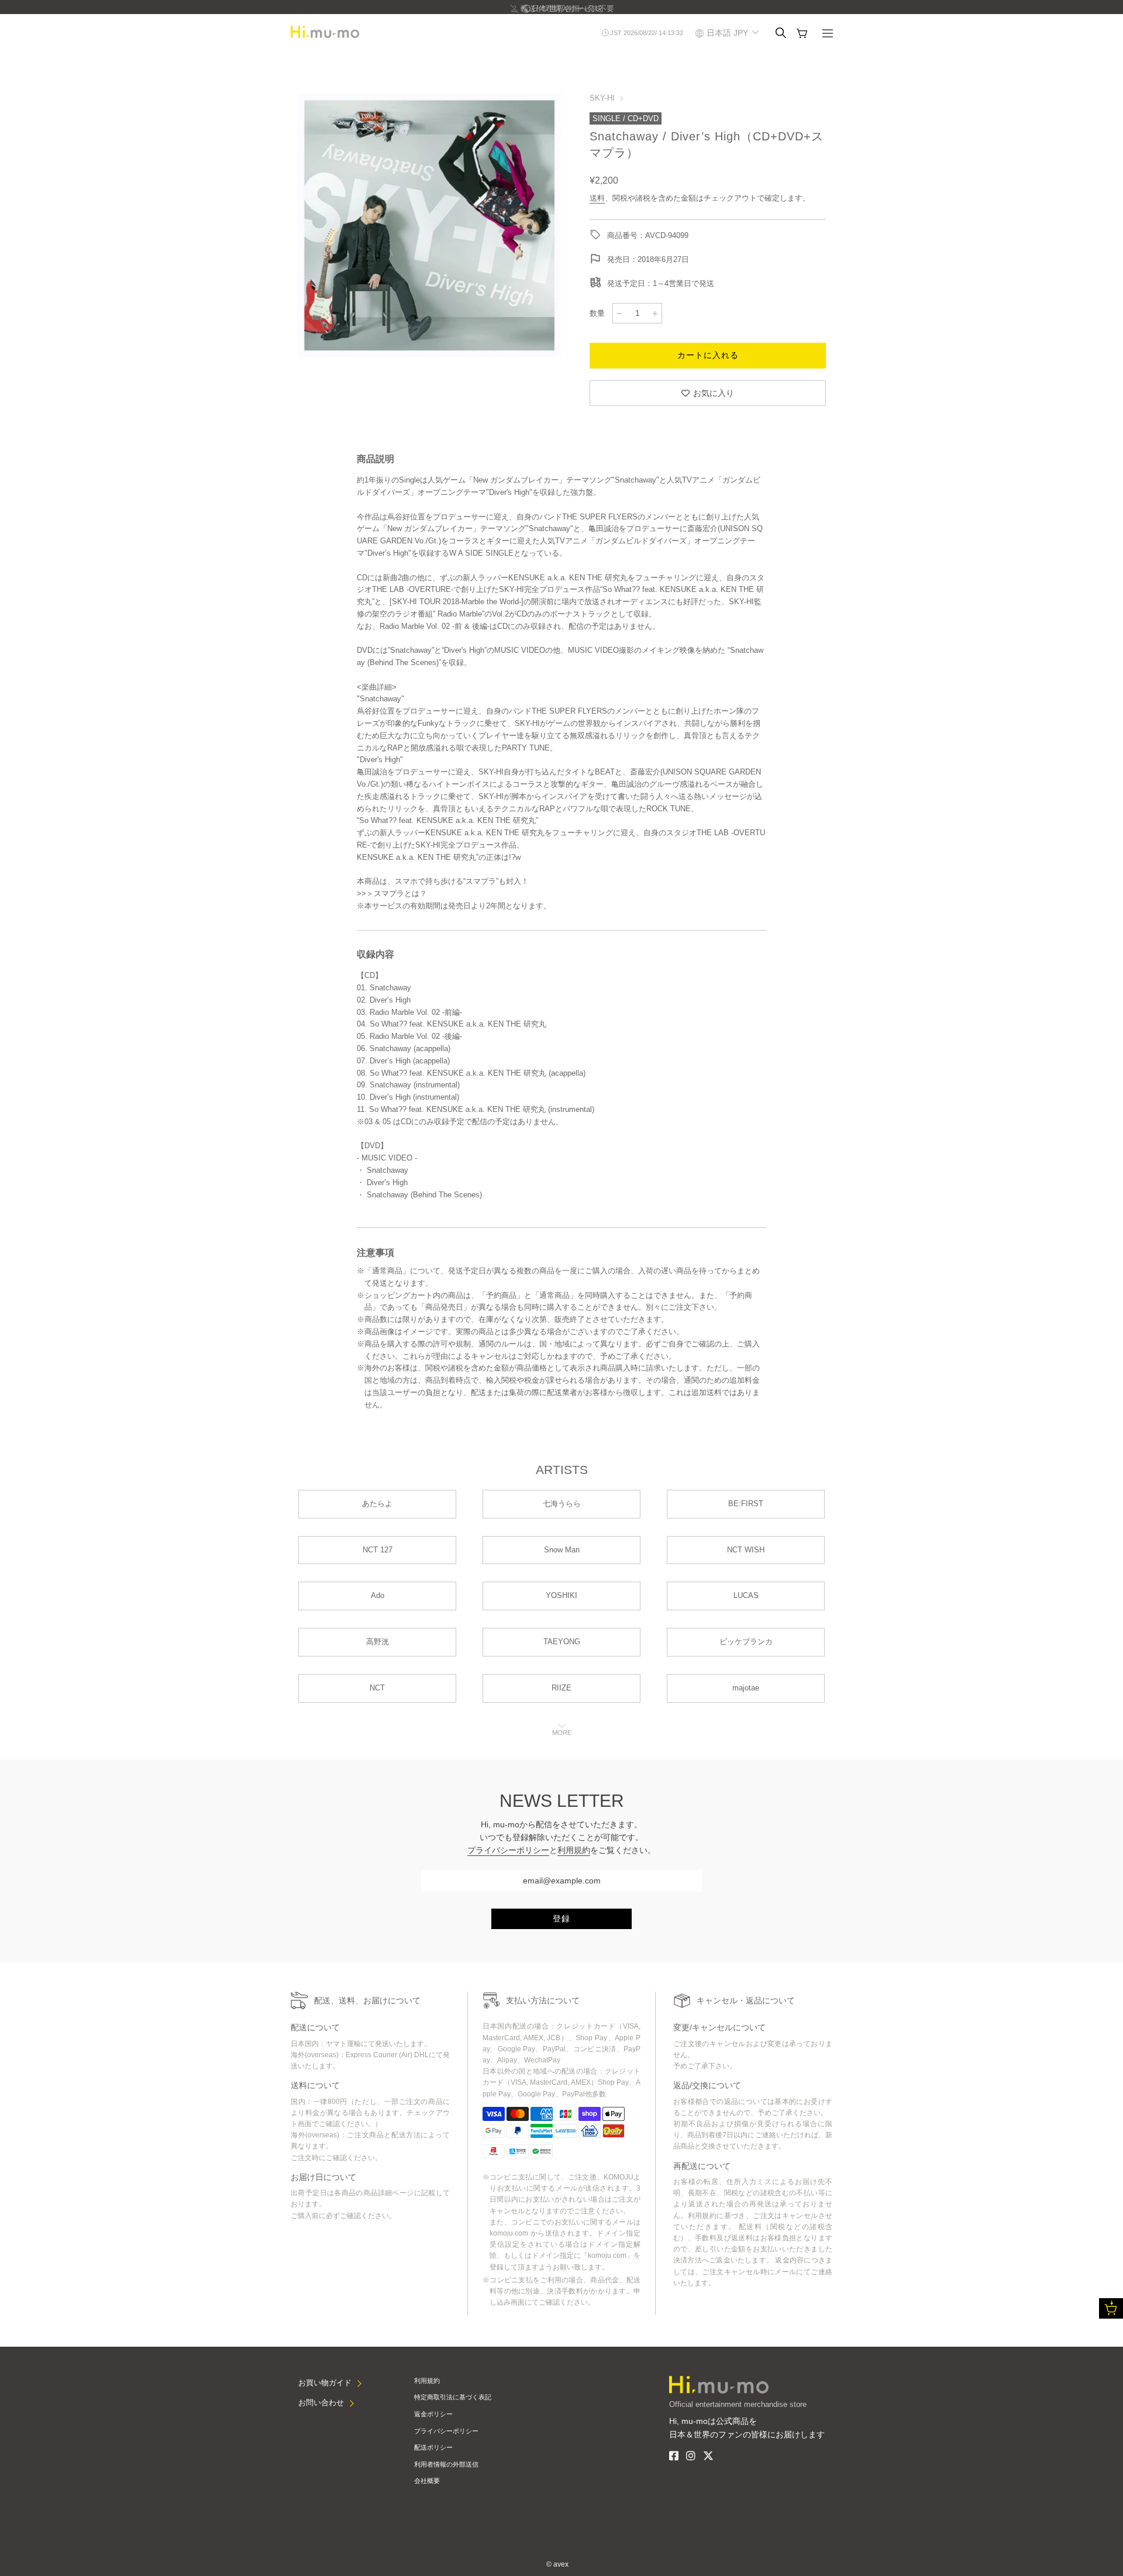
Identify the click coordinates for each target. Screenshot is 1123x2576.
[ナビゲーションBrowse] (828, 35)
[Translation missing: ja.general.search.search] (781, 33)
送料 (597, 198)
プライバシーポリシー (508, 1850)
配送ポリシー (433, 2447)
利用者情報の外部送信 (446, 2464)
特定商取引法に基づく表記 (453, 2397)
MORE (562, 1733)
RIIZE (561, 1688)
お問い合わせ (321, 2403)
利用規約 (574, 1850)
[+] (655, 313)
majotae (746, 1688)
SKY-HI (602, 98)
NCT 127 (378, 1550)
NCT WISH (746, 1550)
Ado (378, 1595)
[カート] (802, 33)
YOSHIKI (561, 1595)
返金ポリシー (433, 2414)
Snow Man (562, 1550)
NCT (377, 1688)
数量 (597, 313)
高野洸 (378, 1642)
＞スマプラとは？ (397, 893)
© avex (557, 2564)
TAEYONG (562, 1642)
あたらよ (377, 1504)
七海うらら (562, 1504)
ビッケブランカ (746, 1642)
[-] (619, 313)
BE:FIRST (746, 1504)
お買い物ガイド (325, 2383)
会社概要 (427, 2481)
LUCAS (746, 1595)
